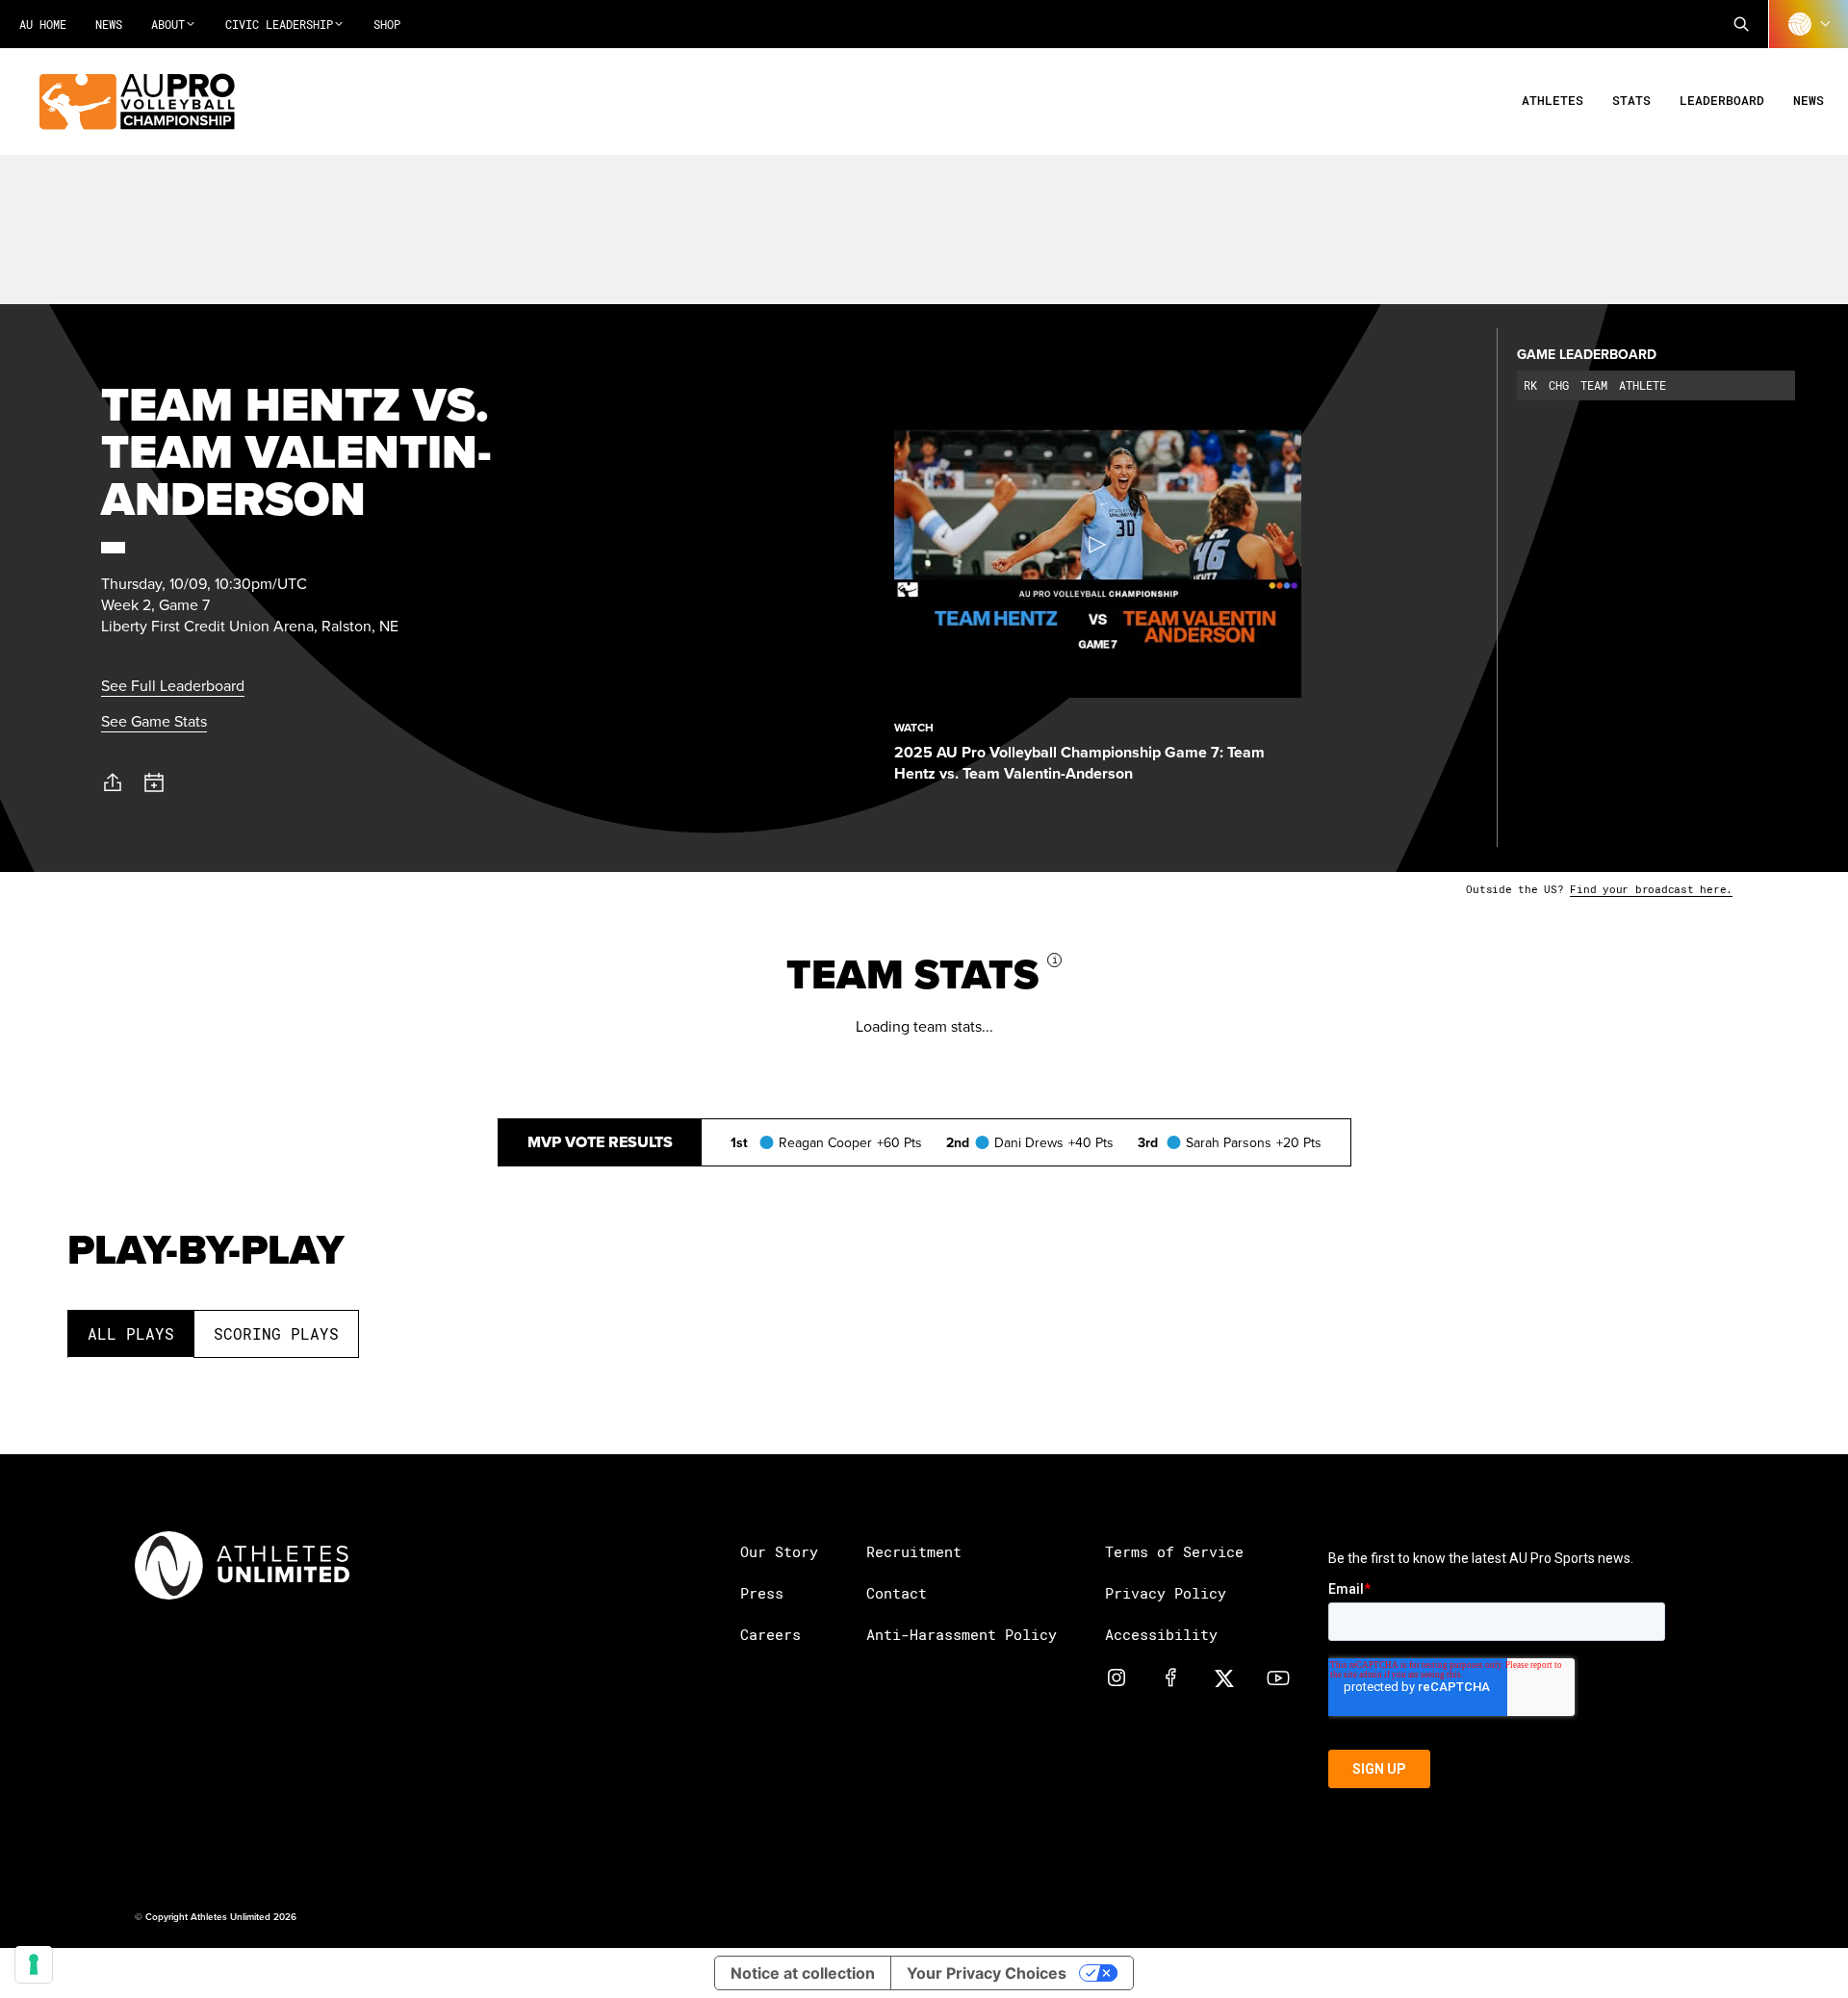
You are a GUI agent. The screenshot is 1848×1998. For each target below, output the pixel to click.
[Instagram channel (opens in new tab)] (1116, 1677)
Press (762, 1593)
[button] (1741, 24)
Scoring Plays (276, 1333)
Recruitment (914, 1551)
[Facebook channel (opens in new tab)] (1170, 1677)
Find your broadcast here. (1651, 889)
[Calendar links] (154, 783)
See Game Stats (154, 721)
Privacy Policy (1166, 1593)
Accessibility (1161, 1634)
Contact (897, 1593)
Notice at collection (803, 1973)
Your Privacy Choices (987, 1973)
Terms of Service (1174, 1551)
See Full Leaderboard (173, 685)
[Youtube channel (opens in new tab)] (1278, 1677)
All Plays (131, 1333)
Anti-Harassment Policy (962, 1634)
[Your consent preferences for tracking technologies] (34, 1964)
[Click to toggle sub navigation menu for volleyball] (1809, 24)
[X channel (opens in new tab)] (1224, 1677)
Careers (770, 1634)
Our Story (779, 1551)
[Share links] (113, 782)
